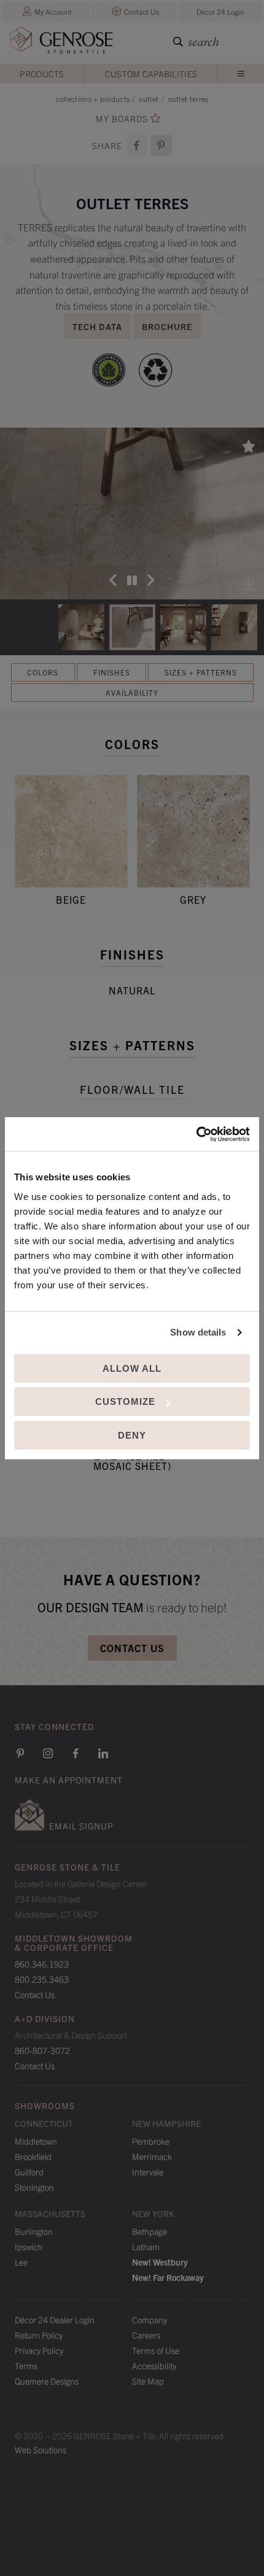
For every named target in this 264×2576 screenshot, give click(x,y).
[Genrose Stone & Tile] (61, 43)
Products (42, 74)
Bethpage (149, 2231)
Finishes (112, 672)
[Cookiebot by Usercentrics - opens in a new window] (196, 1134)
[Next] (151, 580)
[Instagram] (48, 1753)
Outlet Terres (188, 98)
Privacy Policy (39, 2350)
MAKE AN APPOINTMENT (69, 1780)
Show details (198, 1332)
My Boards (122, 119)
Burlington (34, 2231)
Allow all (132, 1368)
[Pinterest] (20, 1753)
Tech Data (97, 326)
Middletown (36, 2141)
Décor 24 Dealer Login (55, 2320)
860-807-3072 (42, 2050)
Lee (21, 2262)
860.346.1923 (42, 1964)
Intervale (148, 2172)
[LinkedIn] (103, 1753)
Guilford (29, 2172)
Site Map (148, 2381)
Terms (26, 2366)
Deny (132, 1435)
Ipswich (29, 2247)
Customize (125, 1401)
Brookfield (33, 2156)
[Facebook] (137, 145)
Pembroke (151, 2141)
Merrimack (152, 2156)
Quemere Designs (47, 2381)
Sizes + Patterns (201, 672)
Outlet (149, 98)
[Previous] (113, 580)
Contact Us (142, 11)
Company (149, 2320)
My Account (53, 11)
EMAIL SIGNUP (81, 1826)
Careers (146, 2335)
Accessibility (154, 2366)
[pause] (132, 580)
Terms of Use (156, 2350)
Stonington (34, 2187)
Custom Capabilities (151, 74)
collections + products (93, 98)
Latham (146, 2247)
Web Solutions (41, 2450)
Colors (43, 672)
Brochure (167, 326)
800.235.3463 (42, 1979)
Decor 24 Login (220, 11)
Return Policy (39, 2335)
